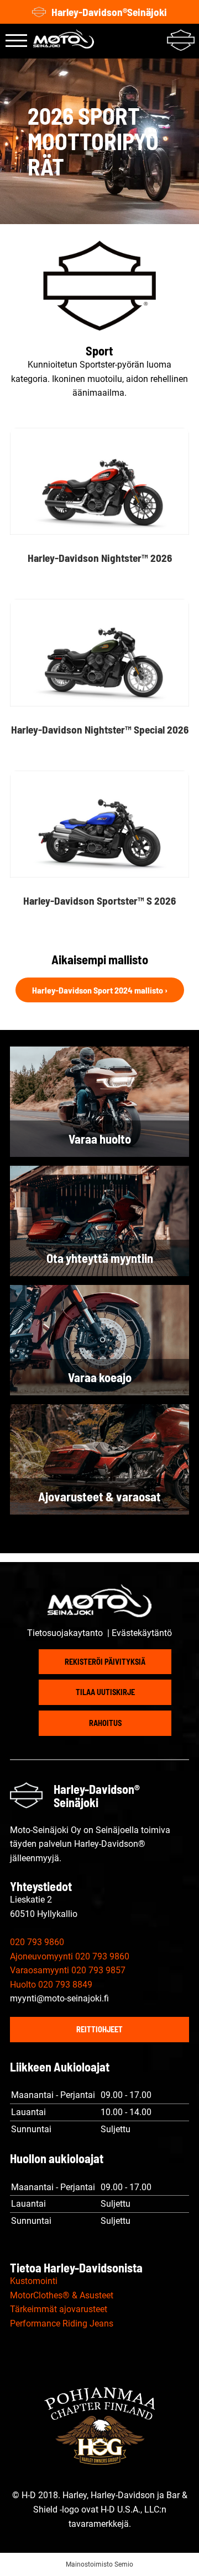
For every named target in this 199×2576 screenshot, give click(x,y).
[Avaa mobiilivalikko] (16, 41)
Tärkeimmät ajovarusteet (59, 2309)
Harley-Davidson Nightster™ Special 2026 (100, 729)
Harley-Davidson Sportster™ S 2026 (99, 901)
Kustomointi (34, 2281)
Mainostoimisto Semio (99, 2564)
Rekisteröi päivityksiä (105, 1662)
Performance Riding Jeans (62, 2323)
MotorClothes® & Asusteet (62, 2295)
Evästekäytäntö (142, 1633)
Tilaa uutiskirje (105, 1692)
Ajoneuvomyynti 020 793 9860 (70, 1956)
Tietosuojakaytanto (66, 1633)
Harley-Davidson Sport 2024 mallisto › (100, 990)
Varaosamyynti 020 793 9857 (68, 1970)
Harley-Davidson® (109, 12)
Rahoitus (105, 1723)
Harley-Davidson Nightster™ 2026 (100, 558)
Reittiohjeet (99, 2029)
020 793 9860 (37, 1942)
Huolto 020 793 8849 (51, 1985)
